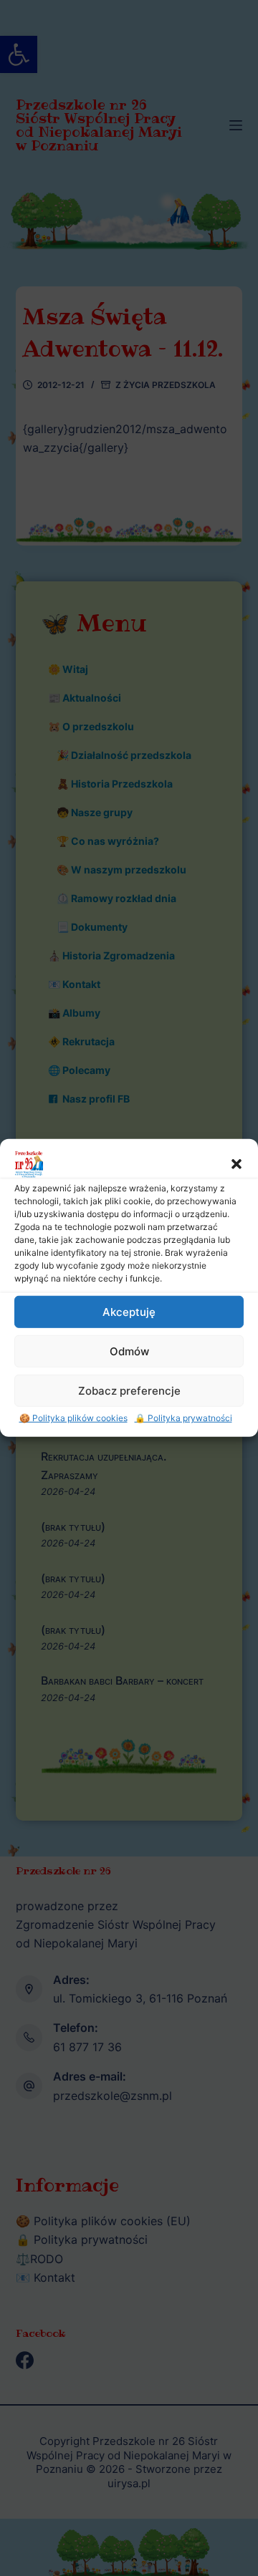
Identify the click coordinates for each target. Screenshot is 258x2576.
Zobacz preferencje (129, 1390)
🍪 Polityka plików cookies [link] (73, 1418)
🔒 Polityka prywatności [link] (183, 1418)
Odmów (129, 1351)
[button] (236, 1164)
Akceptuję (129, 1311)
